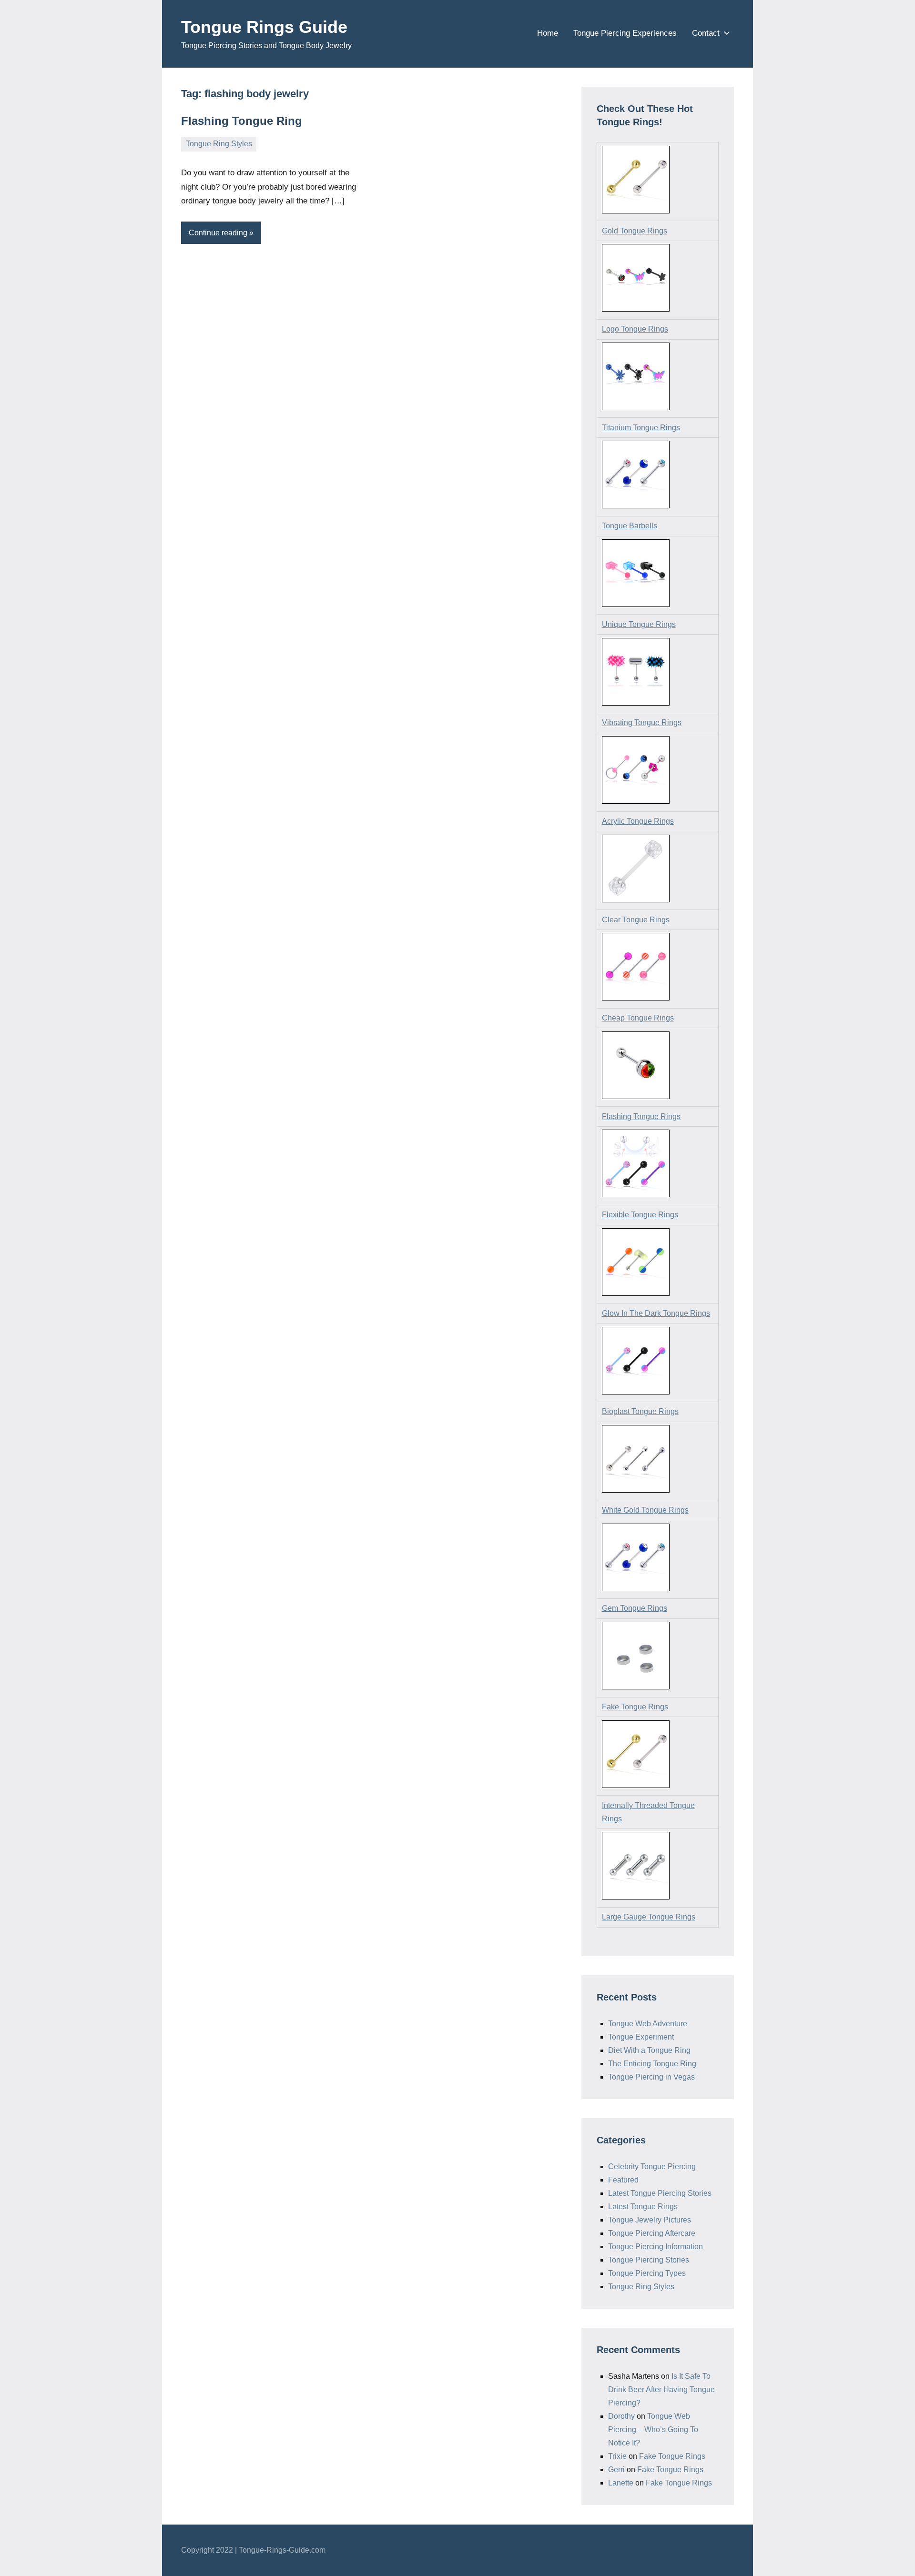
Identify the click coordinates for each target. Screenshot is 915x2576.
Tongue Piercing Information (656, 2247)
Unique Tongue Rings (639, 624)
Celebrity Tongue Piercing (652, 2167)
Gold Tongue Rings (635, 231)
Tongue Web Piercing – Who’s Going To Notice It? (653, 2430)
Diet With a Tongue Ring (649, 2050)
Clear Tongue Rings (636, 920)
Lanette (621, 2483)
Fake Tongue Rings (635, 1707)
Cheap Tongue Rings (638, 1018)
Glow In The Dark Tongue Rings (656, 1313)
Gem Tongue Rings (635, 1608)
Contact (706, 33)
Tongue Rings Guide (264, 27)
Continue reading (218, 233)
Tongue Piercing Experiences (625, 33)
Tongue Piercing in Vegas (651, 2077)
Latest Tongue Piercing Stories (660, 2193)
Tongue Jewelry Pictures (650, 2220)
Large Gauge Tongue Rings (649, 1917)
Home (548, 33)
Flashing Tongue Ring (242, 121)
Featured (623, 2180)
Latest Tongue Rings (643, 2207)
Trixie (617, 2456)
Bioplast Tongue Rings (640, 1411)
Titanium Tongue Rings (641, 428)
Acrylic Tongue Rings (638, 821)
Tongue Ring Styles (219, 144)
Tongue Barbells (630, 526)
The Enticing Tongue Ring (652, 2064)
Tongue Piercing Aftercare (652, 2233)
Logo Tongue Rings (635, 329)
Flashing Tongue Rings (641, 1116)
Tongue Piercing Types (647, 2273)
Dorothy (621, 2416)
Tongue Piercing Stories (649, 2260)
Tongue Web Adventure (648, 2024)
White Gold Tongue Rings (645, 1510)
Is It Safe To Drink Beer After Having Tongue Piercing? (661, 2389)
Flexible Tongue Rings (640, 1215)
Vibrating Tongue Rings (642, 722)
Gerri (616, 2470)
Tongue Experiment (641, 2037)
